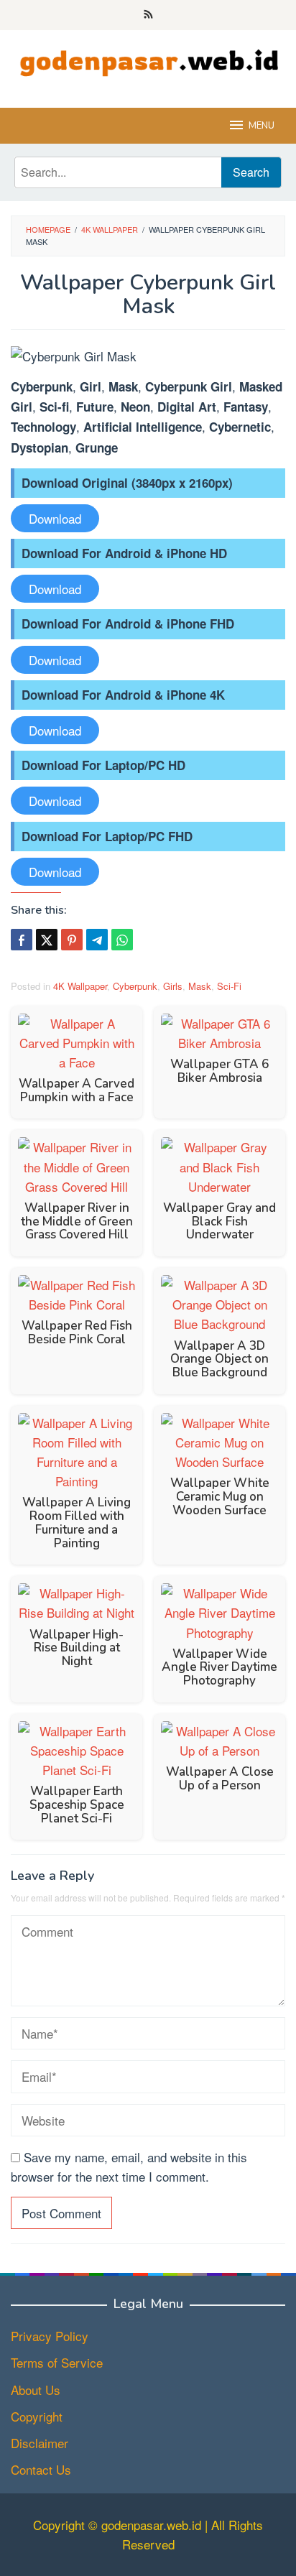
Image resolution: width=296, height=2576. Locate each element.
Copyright (37, 2416)
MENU (262, 126)
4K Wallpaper (80, 986)
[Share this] (22, 940)
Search (251, 172)
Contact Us (41, 2469)
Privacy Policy (50, 2336)
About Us (36, 2390)
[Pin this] (72, 940)
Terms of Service (57, 2362)
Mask (200, 986)
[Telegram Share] (97, 940)
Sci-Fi (229, 986)
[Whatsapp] (122, 940)
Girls (173, 986)
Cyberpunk (135, 986)
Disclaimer (40, 2443)
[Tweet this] (47, 940)
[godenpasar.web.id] (148, 59)
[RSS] (148, 15)
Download (55, 518)
